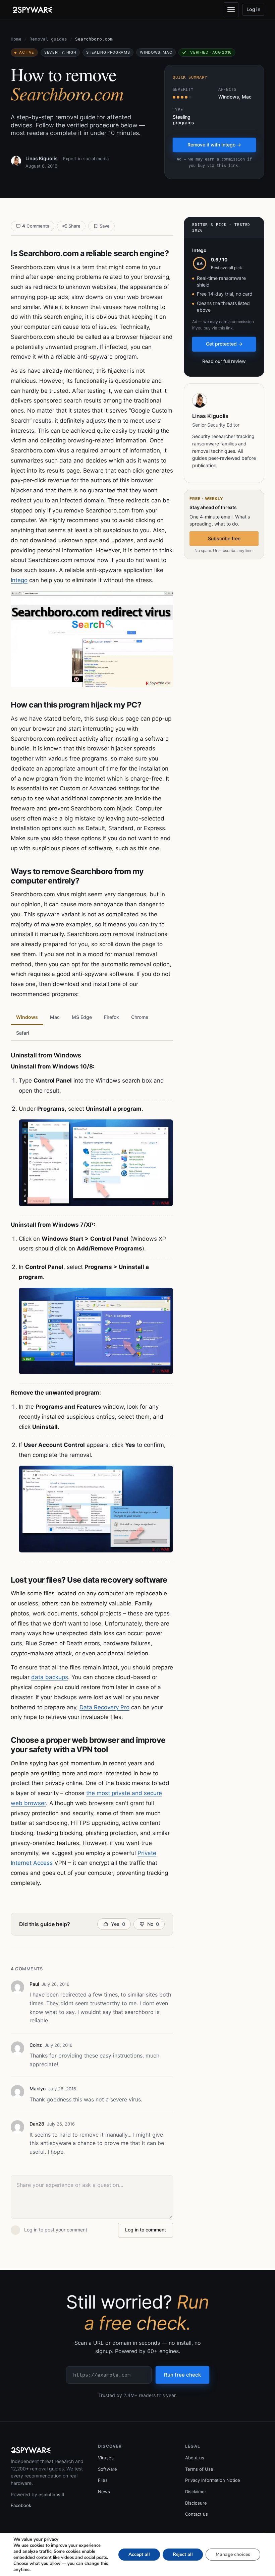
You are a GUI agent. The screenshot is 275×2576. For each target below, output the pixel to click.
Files (103, 2480)
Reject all (183, 2554)
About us (195, 2458)
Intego (19, 580)
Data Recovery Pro (104, 1707)
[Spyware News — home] (33, 10)
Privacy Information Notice (213, 2480)
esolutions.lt (51, 2495)
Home (16, 39)
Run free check (182, 2375)
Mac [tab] (55, 1017)
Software (107, 2469)
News (104, 2492)
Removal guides (48, 39)
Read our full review (224, 361)
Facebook (21, 2505)
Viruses (106, 2458)
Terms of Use (199, 2469)
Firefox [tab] (112, 1017)
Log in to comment (146, 2230)
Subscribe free (224, 538)
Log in (254, 9)
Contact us (197, 2514)
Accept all (139, 2554)
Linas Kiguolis (42, 158)
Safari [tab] (22, 1033)
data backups (50, 1677)
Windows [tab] (27, 1017)
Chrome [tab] (140, 1017)
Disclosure (196, 2503)
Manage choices (233, 2554)
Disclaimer (196, 2492)
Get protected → (224, 344)
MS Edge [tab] (82, 1017)
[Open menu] (231, 10)
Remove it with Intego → (214, 145)
